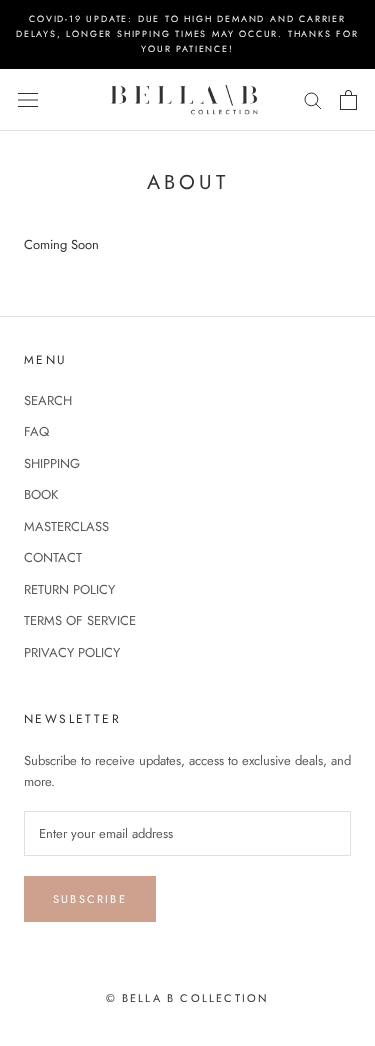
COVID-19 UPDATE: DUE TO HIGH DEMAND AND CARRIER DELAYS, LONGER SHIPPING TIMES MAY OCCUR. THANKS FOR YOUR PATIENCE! (187, 33)
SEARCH (48, 400)
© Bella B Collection (188, 998)
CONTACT (53, 557)
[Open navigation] (28, 99)
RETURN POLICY (69, 589)
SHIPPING (52, 463)
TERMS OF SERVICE (80, 620)
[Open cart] (348, 100)
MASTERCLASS (66, 526)
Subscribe (90, 899)
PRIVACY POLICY (72, 652)
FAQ (36, 431)
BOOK (41, 494)
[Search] (313, 99)
